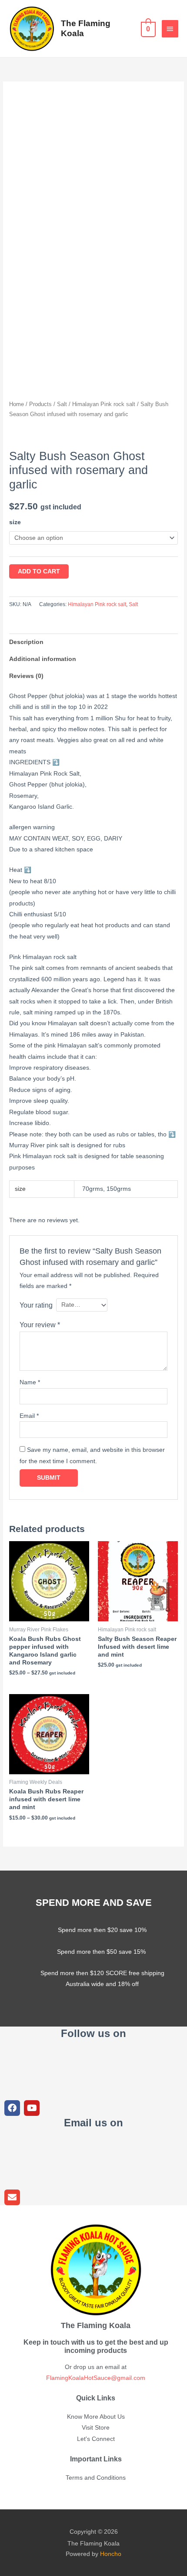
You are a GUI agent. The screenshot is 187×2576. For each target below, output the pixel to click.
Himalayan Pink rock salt (104, 404)
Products (40, 404)
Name (30, 1382)
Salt (62, 404)
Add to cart (39, 571)
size (15, 522)
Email (29, 1416)
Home (17, 404)
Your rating (36, 1305)
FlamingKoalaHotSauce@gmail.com (96, 2378)
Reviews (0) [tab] (26, 676)
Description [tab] (26, 642)
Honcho (111, 2554)
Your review (40, 1325)
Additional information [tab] (43, 659)
